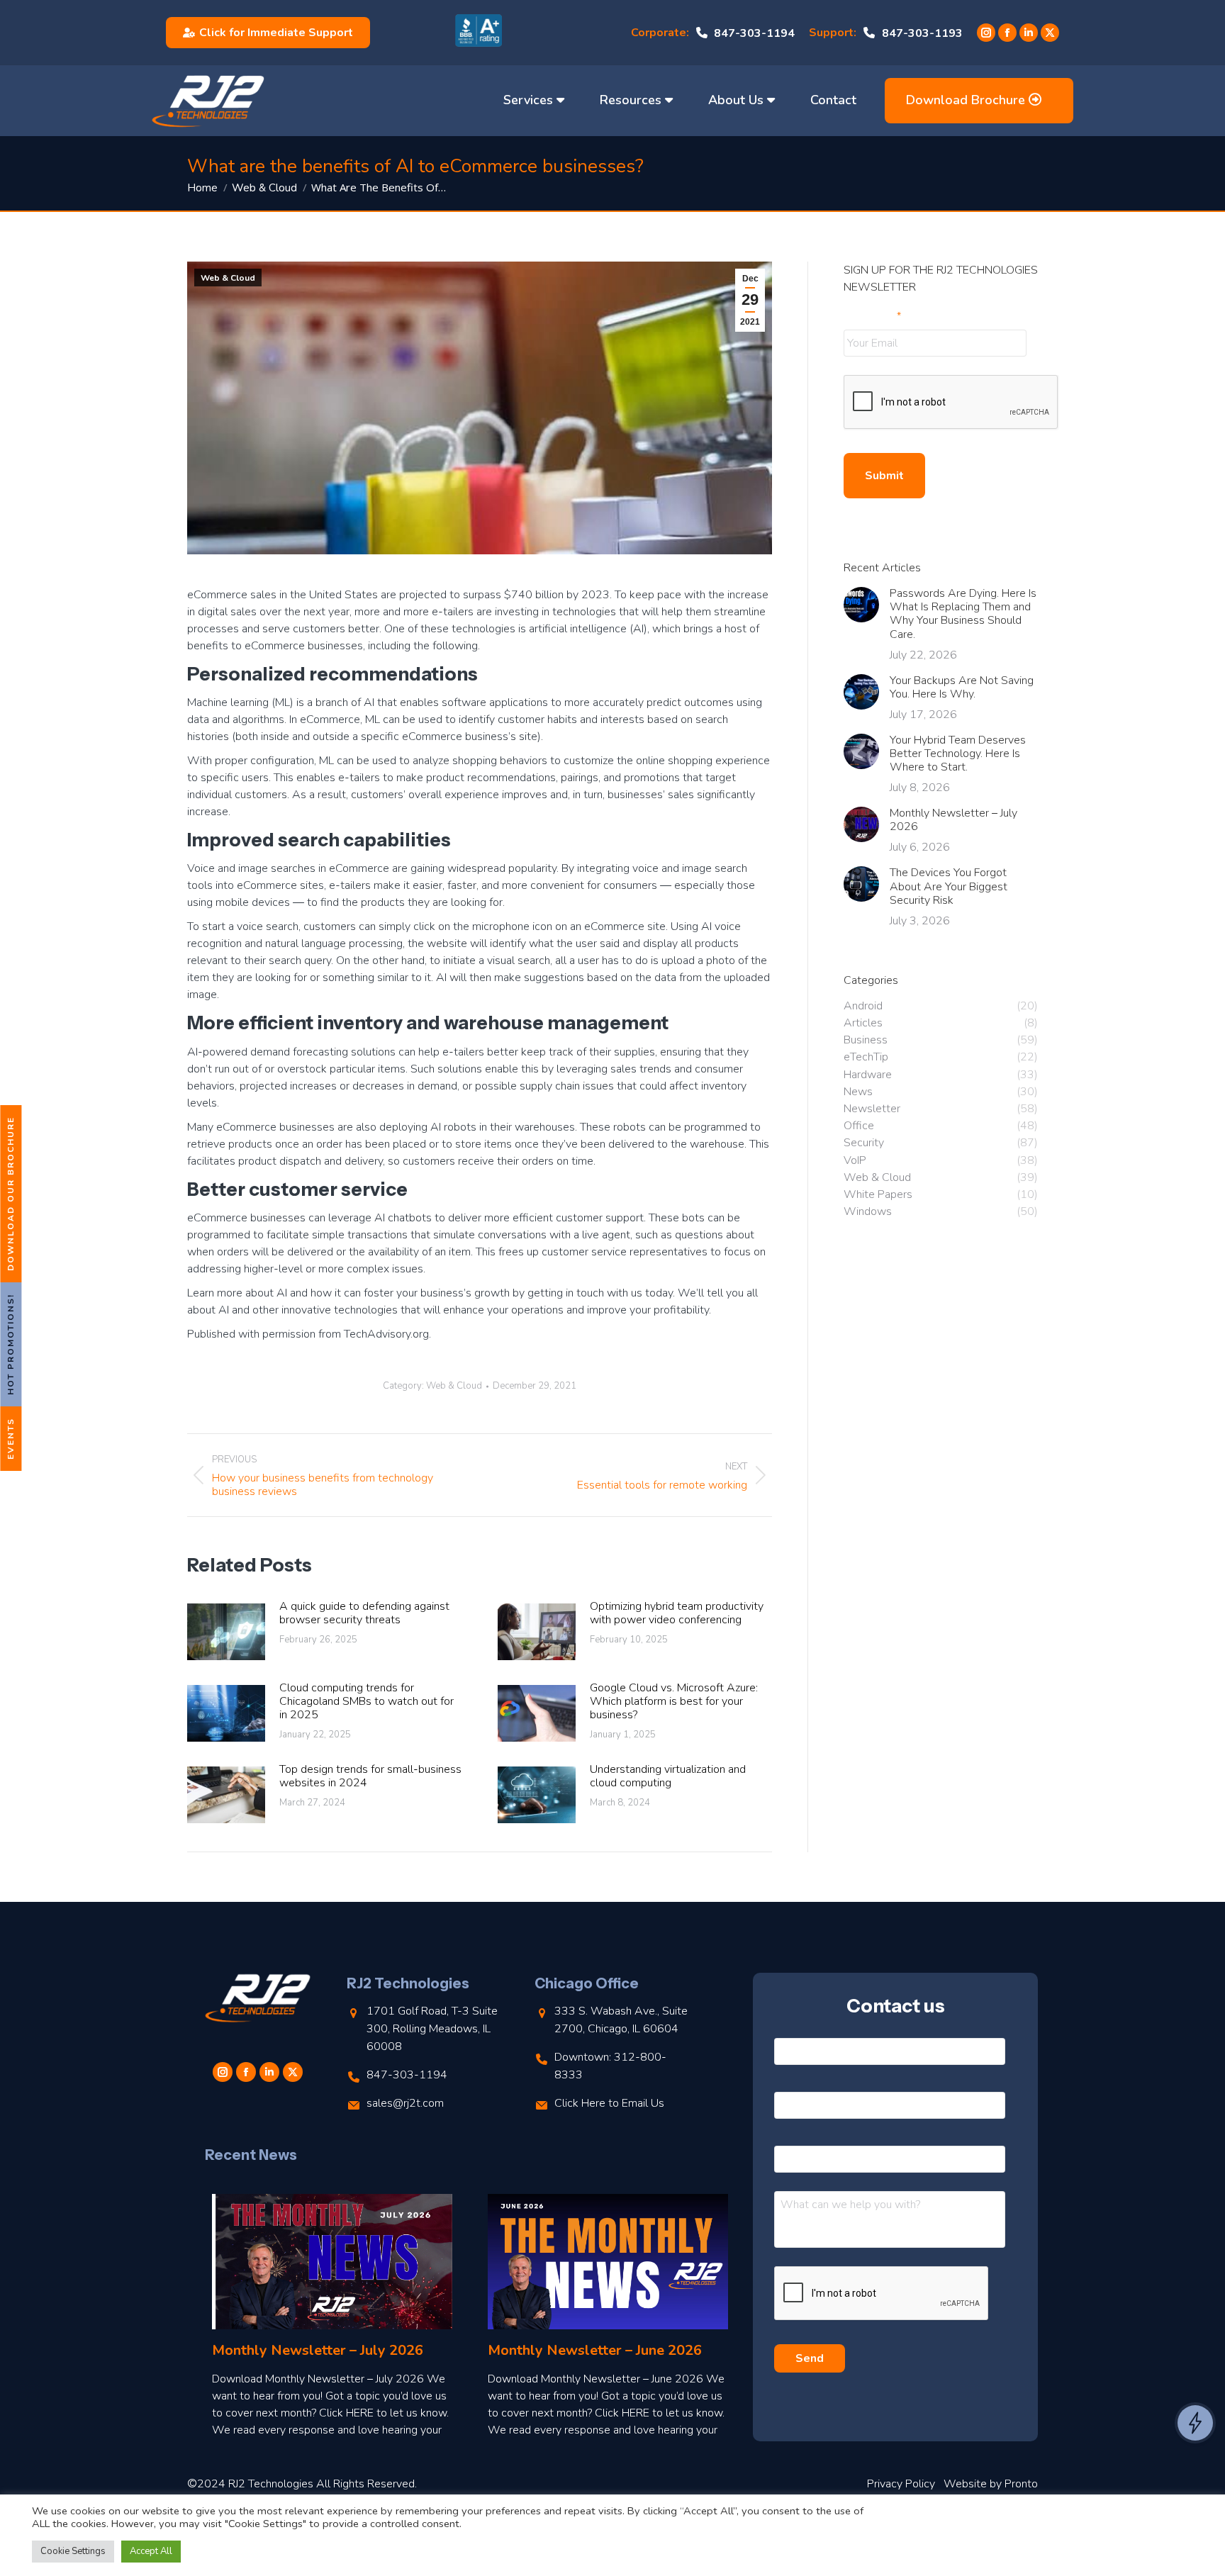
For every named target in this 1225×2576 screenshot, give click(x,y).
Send (810, 2358)
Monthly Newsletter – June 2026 (595, 2350)
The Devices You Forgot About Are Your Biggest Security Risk (949, 887)
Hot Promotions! (11, 1344)
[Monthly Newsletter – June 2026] (608, 2262)
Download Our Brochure (11, 1194)
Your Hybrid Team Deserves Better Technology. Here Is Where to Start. (958, 754)
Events (11, 1439)
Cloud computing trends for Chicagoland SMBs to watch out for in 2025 (367, 1702)
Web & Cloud (228, 278)
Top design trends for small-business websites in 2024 (370, 1776)
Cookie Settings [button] (73, 2551)
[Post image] (226, 1632)
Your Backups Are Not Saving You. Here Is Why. (962, 688)
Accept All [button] (151, 2551)
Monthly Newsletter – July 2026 (953, 820)
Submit (884, 476)
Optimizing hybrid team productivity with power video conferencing (677, 1613)
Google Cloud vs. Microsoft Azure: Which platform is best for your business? (674, 1702)
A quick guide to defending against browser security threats (364, 1613)
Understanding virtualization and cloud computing (668, 1776)
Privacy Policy (901, 2484)
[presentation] (951, 403)
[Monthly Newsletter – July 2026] (332, 2262)
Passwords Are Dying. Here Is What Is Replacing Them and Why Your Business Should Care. (963, 614)
